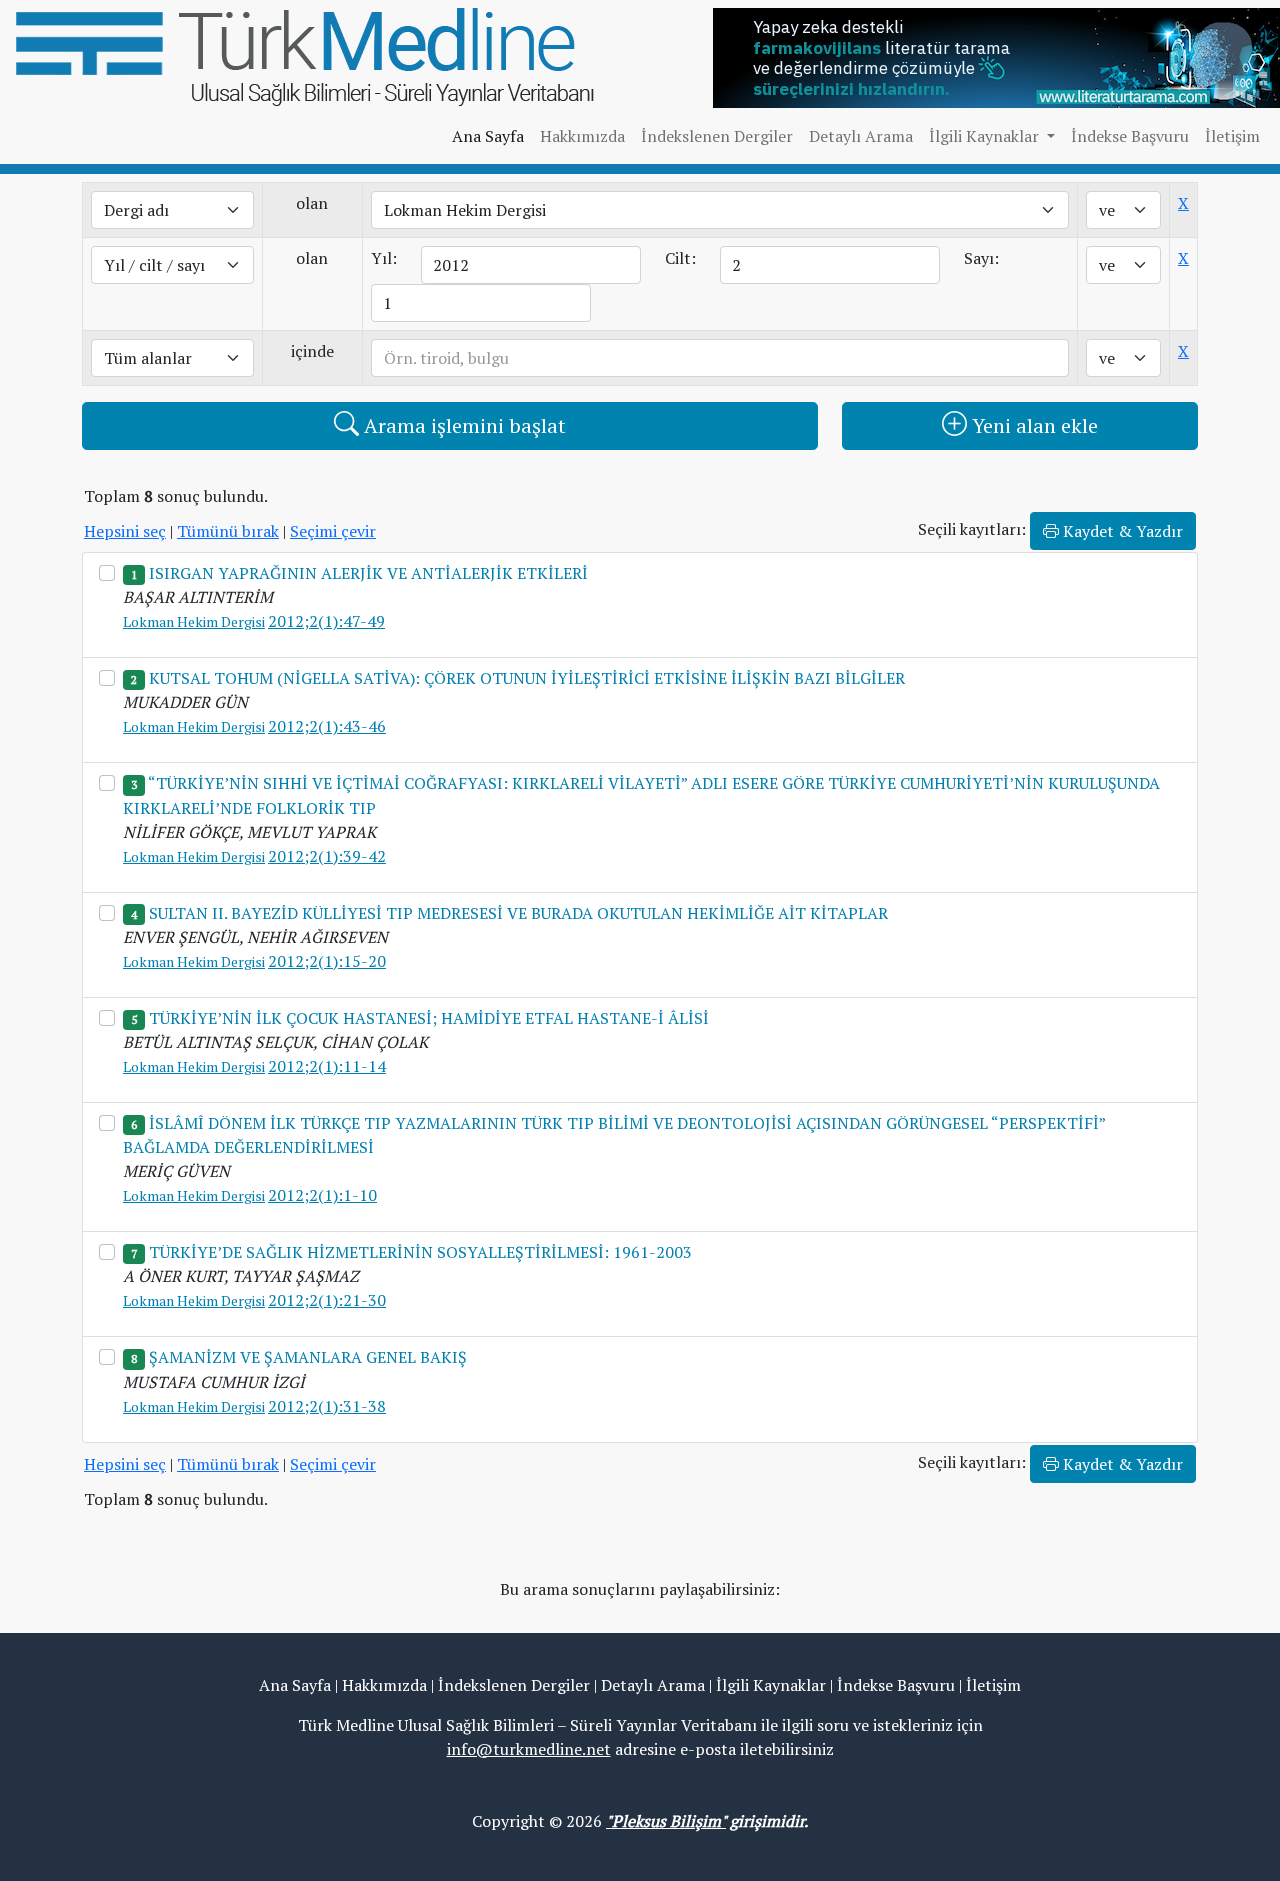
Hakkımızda (582, 136)
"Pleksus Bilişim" (666, 1821)
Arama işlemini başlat (462, 425)
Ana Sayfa (488, 136)
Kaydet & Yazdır (1121, 531)
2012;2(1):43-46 (327, 726)
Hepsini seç (125, 531)
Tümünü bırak (228, 531)
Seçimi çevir (333, 531)
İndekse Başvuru (1130, 136)
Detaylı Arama (861, 136)
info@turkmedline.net (529, 1749)
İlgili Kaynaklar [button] (986, 136)
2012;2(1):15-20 (327, 961)
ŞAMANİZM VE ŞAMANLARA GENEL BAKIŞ (308, 1357)
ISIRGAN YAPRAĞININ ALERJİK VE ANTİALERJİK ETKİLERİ (368, 573)
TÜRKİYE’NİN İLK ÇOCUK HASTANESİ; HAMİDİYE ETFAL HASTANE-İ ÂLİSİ (429, 1018)
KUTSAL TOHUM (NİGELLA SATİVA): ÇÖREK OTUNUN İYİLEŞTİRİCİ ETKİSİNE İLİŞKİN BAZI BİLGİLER (527, 678)
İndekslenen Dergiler (717, 136)
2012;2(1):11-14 (327, 1066)
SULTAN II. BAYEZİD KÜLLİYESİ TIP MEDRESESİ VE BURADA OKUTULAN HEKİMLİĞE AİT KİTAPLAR (518, 913)
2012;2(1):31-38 (327, 1406)
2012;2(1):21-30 (327, 1300)
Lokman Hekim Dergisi (194, 621)
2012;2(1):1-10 (322, 1195)
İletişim (1232, 136)
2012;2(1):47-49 (326, 621)
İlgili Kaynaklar (771, 1685)
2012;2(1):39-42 (327, 856)
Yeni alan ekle (1032, 425)
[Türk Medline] (305, 55)
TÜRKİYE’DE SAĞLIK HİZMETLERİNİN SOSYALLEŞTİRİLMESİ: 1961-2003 (420, 1252)
